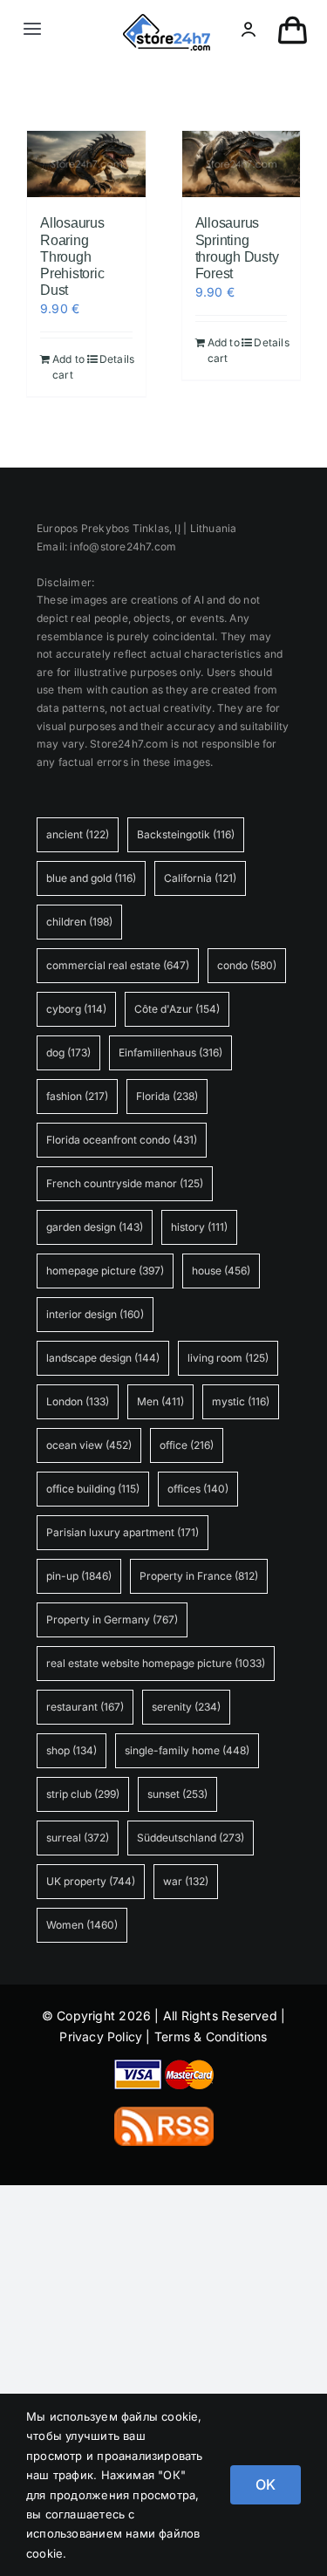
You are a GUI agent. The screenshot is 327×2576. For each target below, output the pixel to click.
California (200, 878)
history (199, 1227)
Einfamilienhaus (170, 1052)
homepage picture (105, 1271)
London (78, 1401)
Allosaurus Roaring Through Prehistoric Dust (72, 256)
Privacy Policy (101, 2036)
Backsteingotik (186, 834)
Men (160, 1401)
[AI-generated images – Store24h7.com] (167, 20)
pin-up (79, 1576)
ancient (78, 834)
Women (82, 1925)
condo (247, 965)
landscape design (103, 1358)
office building (93, 1489)
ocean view (89, 1445)
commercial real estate (118, 965)
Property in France (199, 1576)
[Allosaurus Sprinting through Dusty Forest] (242, 164)
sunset (177, 1794)
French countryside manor (125, 1183)
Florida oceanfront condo (122, 1140)
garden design (95, 1227)
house (221, 1271)
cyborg (76, 1009)
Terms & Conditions (211, 2036)
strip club (83, 1794)
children (79, 922)
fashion (77, 1096)
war (186, 1881)
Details (116, 359)
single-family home (187, 1750)
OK (266, 2484)
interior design (95, 1314)
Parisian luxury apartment (123, 1532)
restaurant (85, 1707)
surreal (78, 1838)
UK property (91, 1881)
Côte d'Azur (177, 1009)
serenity (186, 1707)
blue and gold (91, 878)
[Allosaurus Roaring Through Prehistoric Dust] (86, 164)
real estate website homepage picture (156, 1663)
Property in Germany (112, 1619)
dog (68, 1052)
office (187, 1445)
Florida (167, 1096)
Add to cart (68, 367)
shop (72, 1750)
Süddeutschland (191, 1838)
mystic (241, 1401)
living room (228, 1358)
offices (198, 1489)
